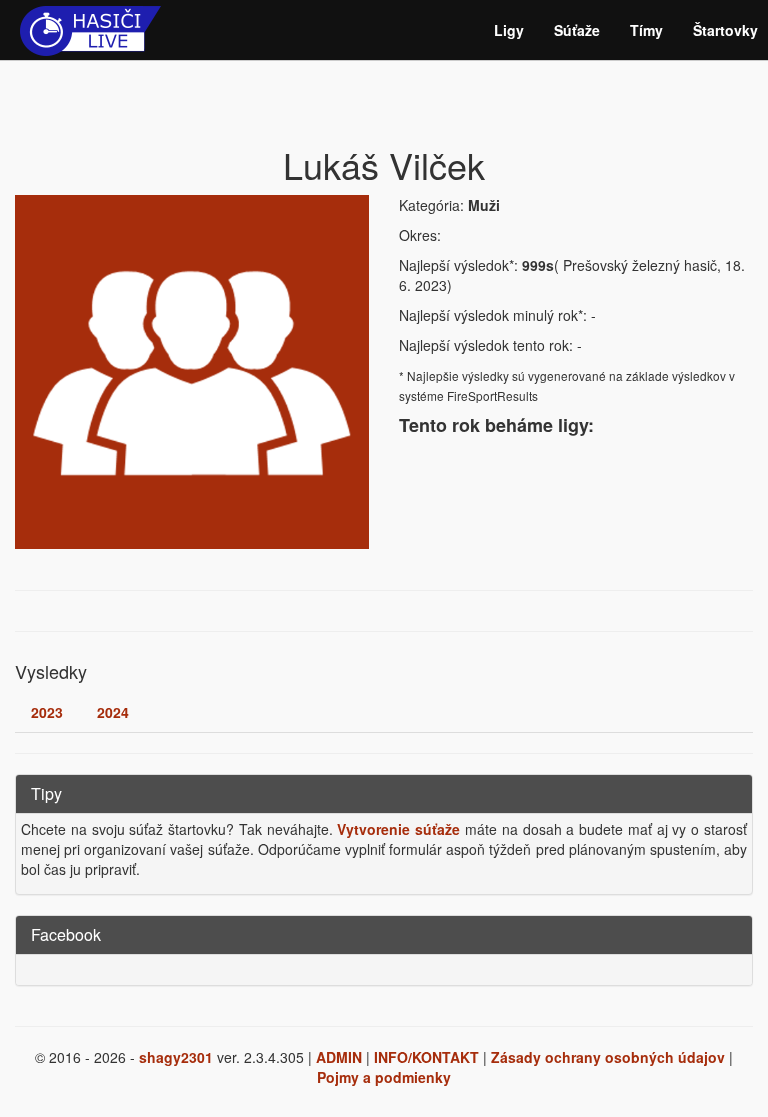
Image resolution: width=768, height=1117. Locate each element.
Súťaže (577, 30)
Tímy (646, 30)
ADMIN (339, 1057)
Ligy (509, 30)
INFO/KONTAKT (426, 1057)
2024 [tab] (113, 712)
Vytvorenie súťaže (398, 829)
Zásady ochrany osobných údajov (608, 1057)
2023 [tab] (47, 712)
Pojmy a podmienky (384, 1077)
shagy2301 (176, 1057)
